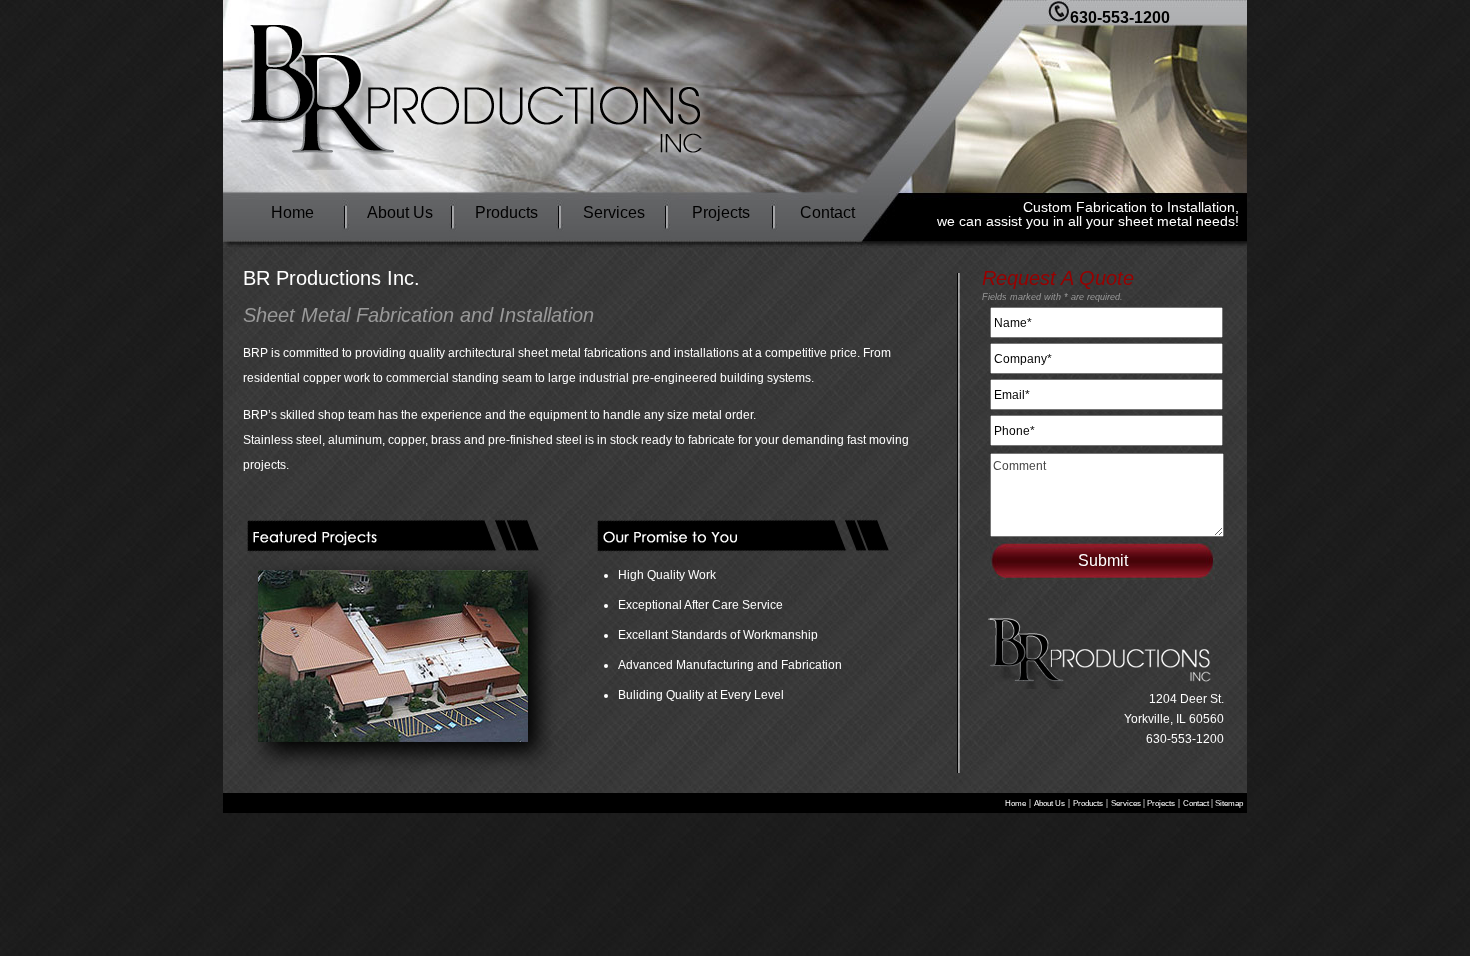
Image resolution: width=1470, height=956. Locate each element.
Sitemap (1228, 803)
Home (292, 212)
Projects (721, 212)
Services (614, 212)
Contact (827, 212)
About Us (400, 212)
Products (506, 212)
